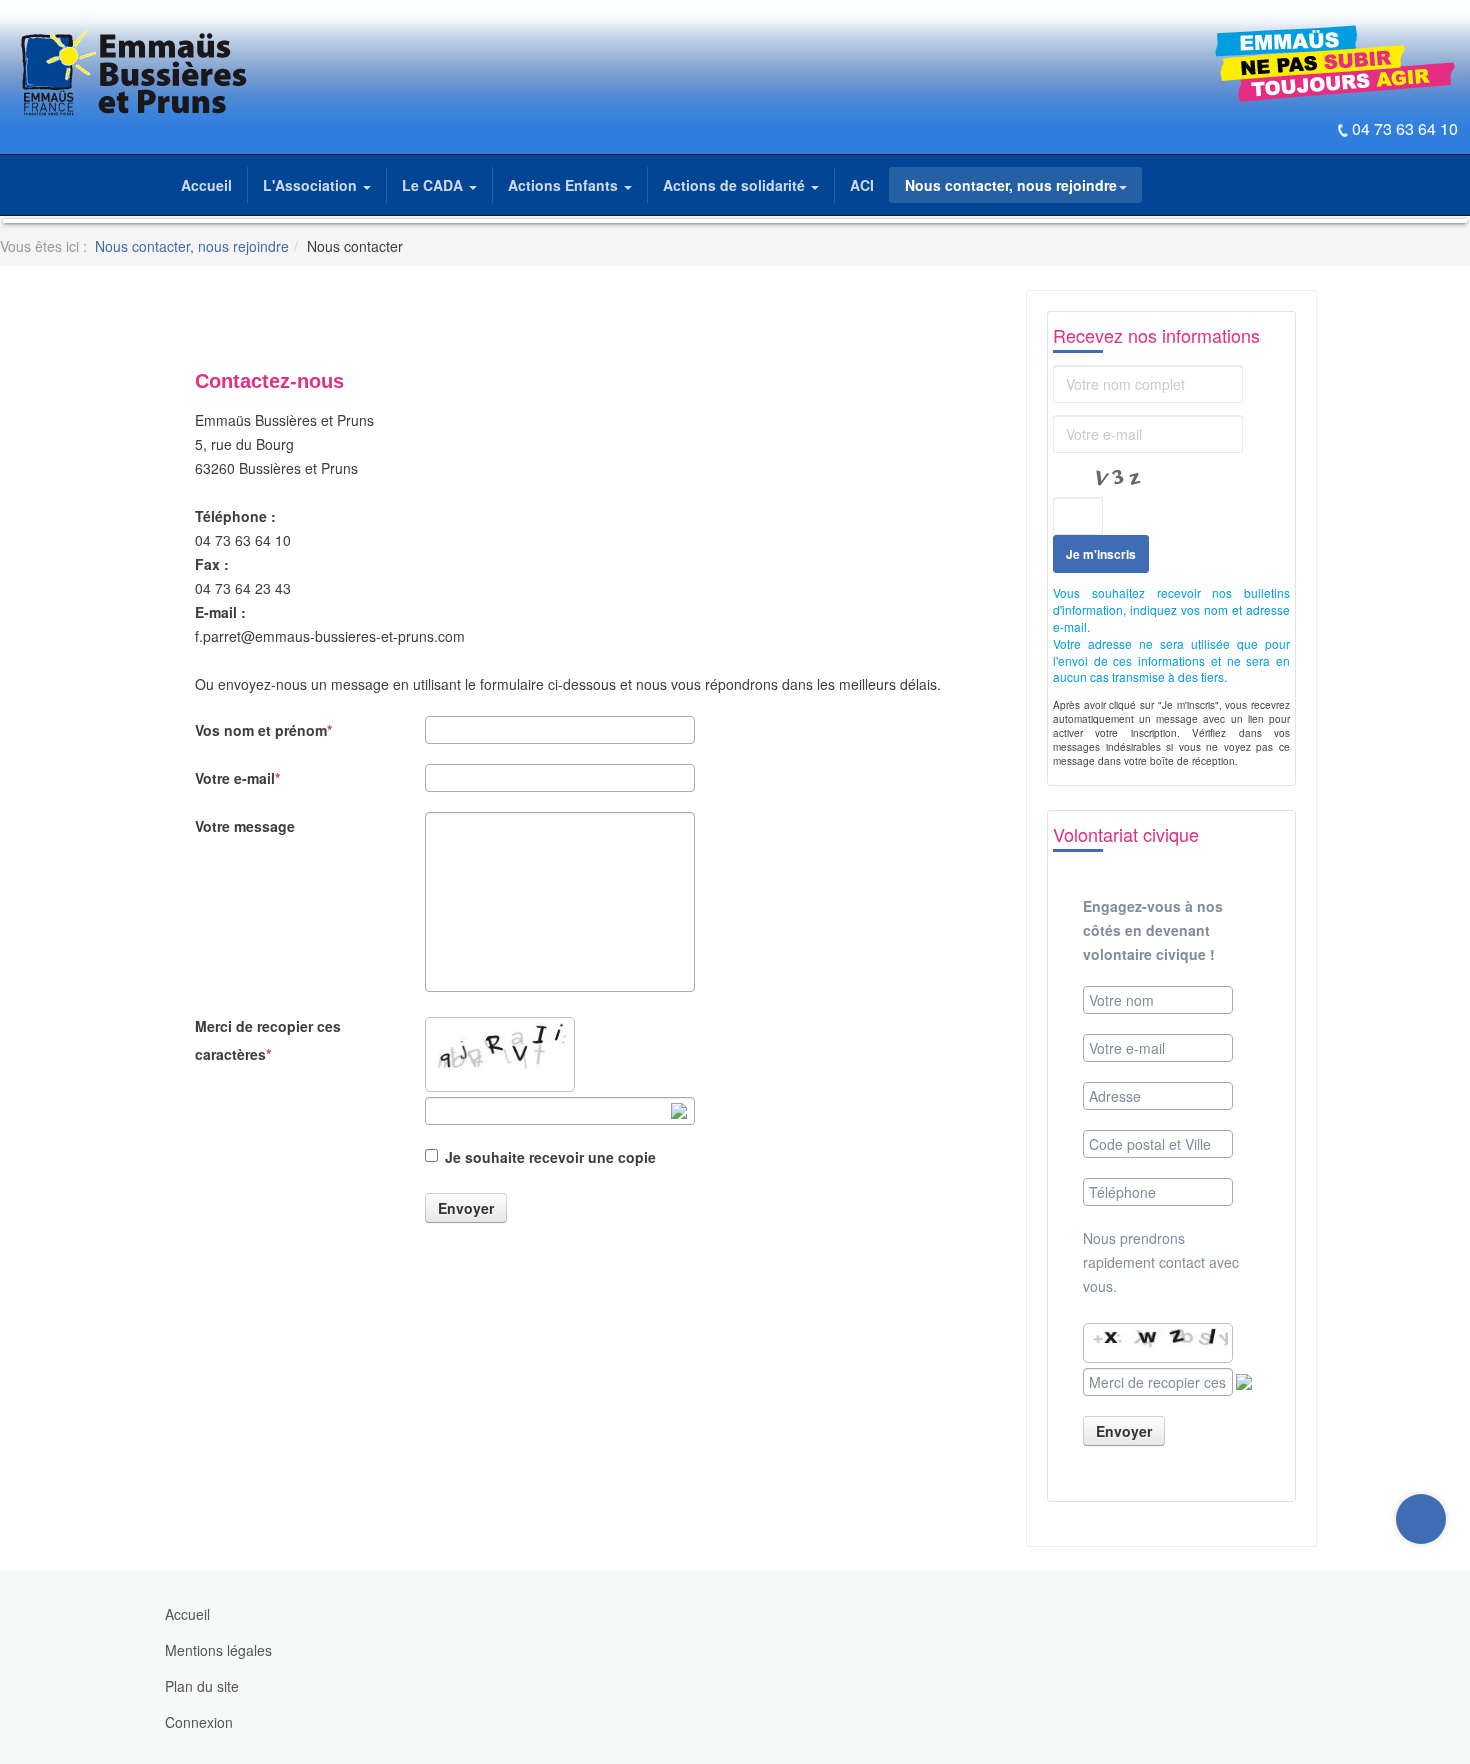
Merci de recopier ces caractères (268, 1040)
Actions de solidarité (736, 185)
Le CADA (434, 185)
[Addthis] (1421, 1519)
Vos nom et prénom (261, 730)
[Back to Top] (1421, 1599)
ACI (862, 185)
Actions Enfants (565, 185)
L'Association (312, 185)
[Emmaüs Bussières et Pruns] (132, 73)
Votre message (245, 826)
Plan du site (202, 1686)
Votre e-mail (235, 778)
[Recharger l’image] (679, 1111)
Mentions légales (218, 1650)
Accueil (206, 185)
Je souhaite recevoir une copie (550, 1157)
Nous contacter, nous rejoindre (1011, 185)
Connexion (199, 1722)
